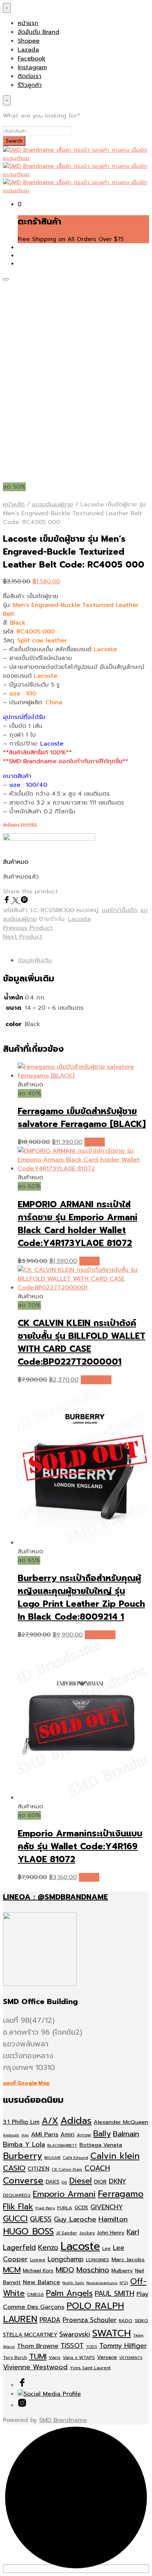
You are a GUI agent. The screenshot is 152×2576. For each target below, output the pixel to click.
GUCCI (15, 2219)
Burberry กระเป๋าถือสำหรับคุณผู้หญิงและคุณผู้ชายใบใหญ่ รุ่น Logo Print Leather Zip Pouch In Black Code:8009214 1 (81, 1598)
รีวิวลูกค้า (30, 85)
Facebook (32, 59)
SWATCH (112, 2333)
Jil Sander (67, 2233)
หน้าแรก (28, 23)
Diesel (81, 2181)
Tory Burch (15, 2357)
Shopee (29, 41)
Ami (25, 2135)
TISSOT (72, 2346)
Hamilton (113, 2219)
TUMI (38, 2357)
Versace (107, 2357)
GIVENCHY (107, 2207)
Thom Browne (38, 2346)
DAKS (53, 2182)
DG (64, 2182)
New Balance (42, 2282)
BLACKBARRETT (62, 2145)
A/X (50, 2121)
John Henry (111, 2233)
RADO (126, 2320)
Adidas (76, 2121)
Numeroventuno (102, 2283)
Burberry (23, 2156)
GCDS (81, 2208)
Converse (23, 2181)
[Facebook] (8, 901)
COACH (97, 2168)
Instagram (32, 67)
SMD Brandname (63, 2420)
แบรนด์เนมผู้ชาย (53, 505)
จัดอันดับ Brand (39, 32)
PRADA (50, 2320)
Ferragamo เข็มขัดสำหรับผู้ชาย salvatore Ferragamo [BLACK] (82, 1118)
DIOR (100, 2182)
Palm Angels (69, 2293)
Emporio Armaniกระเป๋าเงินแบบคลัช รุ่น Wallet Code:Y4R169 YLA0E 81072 (80, 1847)
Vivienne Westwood (35, 2367)
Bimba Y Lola (24, 2144)
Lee (106, 2248)
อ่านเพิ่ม (95, 1142)
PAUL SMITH (115, 2294)
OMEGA (35, 2294)
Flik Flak (18, 2207)
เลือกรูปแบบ (96, 1380)
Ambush (11, 2135)
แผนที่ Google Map (26, 2083)
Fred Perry (45, 2208)
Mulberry (122, 2271)
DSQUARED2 (17, 2195)
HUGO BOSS (28, 2231)
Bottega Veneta (101, 2145)
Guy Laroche (75, 2219)
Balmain (126, 2134)
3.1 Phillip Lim (21, 2122)
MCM (12, 2270)
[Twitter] (17, 901)
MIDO (65, 2270)
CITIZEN (39, 2169)
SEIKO (141, 2320)
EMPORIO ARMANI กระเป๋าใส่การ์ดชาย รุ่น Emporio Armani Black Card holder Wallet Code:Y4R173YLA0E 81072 (77, 1224)
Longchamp (66, 2259)
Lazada (28, 50)
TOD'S (91, 2346)
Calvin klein (115, 2156)
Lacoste (80, 919)
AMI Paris (45, 2134)
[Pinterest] (24, 901)
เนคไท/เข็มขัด (119, 910)
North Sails (73, 2283)
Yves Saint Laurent (90, 2368)
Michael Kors (38, 2271)
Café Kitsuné (75, 2157)
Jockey (87, 2233)
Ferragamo (121, 2194)
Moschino (93, 2270)
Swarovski (75, 2334)
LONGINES (98, 2260)
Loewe (38, 2260)
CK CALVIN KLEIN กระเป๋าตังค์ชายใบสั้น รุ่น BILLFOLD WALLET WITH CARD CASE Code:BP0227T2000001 (82, 1343)
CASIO (14, 2168)
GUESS (41, 2219)
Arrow (84, 2135)
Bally (102, 2134)
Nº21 (124, 2283)
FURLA (65, 2208)
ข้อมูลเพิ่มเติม (35, 960)
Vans (55, 2357)
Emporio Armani (64, 2194)
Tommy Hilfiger (123, 2346)
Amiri (68, 2135)
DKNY (118, 2181)
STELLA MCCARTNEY (30, 2335)
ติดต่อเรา (30, 76)
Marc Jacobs (128, 2259)
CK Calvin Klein (67, 2169)
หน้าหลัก (14, 505)
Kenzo (48, 2247)
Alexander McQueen (121, 2122)
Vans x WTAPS (79, 2357)
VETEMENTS (131, 2357)
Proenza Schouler (90, 2320)
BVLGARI (52, 2157)
